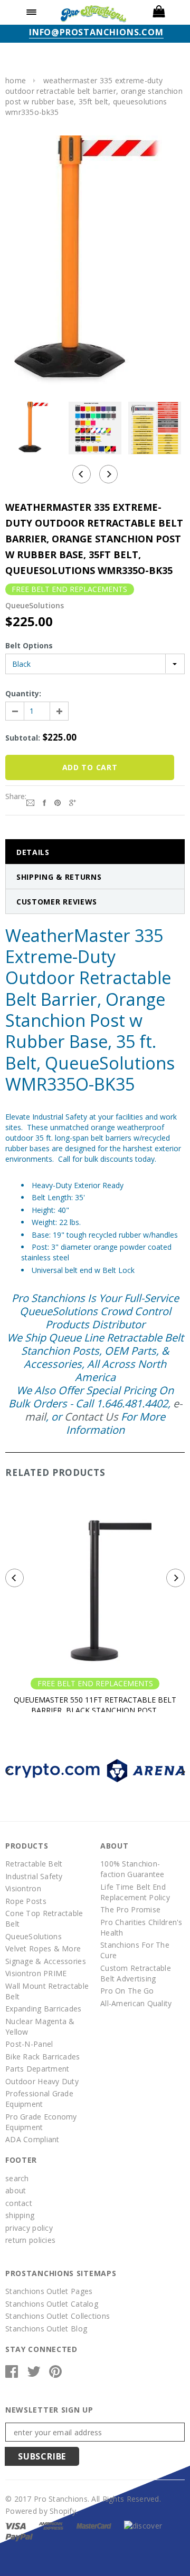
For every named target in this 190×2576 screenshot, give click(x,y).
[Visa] (16, 2525)
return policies (30, 2240)
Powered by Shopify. (41, 2511)
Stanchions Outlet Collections (58, 2316)
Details (33, 852)
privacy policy (29, 2228)
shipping (20, 2215)
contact (19, 2203)
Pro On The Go (127, 1991)
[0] (158, 12)
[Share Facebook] (44, 802)
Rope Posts (26, 1901)
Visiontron (23, 1888)
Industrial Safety (34, 1876)
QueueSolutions (34, 1936)
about (16, 2190)
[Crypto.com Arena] (95, 1770)
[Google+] (73, 802)
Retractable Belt (34, 1864)
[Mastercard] (94, 2525)
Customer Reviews (57, 902)
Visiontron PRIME (36, 1973)
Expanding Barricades (44, 2009)
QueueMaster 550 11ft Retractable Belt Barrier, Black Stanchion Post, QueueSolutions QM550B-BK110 (95, 1710)
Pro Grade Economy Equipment (41, 2122)
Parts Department (37, 2069)
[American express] (51, 2525)
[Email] (30, 802)
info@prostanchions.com (96, 32)
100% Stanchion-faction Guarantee (132, 1869)
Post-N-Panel (29, 2044)
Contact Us (91, 1417)
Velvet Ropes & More (43, 1948)
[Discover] (143, 2525)
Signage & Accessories (46, 1961)
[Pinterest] (58, 802)
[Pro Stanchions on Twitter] (34, 2374)
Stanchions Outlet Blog (46, 2329)
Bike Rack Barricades (43, 2057)
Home (16, 80)
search (17, 2178)
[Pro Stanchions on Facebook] (12, 2374)
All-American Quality (136, 2003)
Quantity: (23, 693)
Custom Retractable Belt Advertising (136, 1973)
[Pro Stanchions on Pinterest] (55, 2374)
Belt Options (29, 645)
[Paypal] (19, 2536)
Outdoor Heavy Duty (42, 2081)
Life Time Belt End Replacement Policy (135, 1892)
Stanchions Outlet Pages (49, 2291)
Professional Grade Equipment (39, 2099)
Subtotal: (23, 738)
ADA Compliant (32, 2139)
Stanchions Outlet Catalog (52, 2304)
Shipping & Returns (59, 877)
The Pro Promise (130, 1909)
